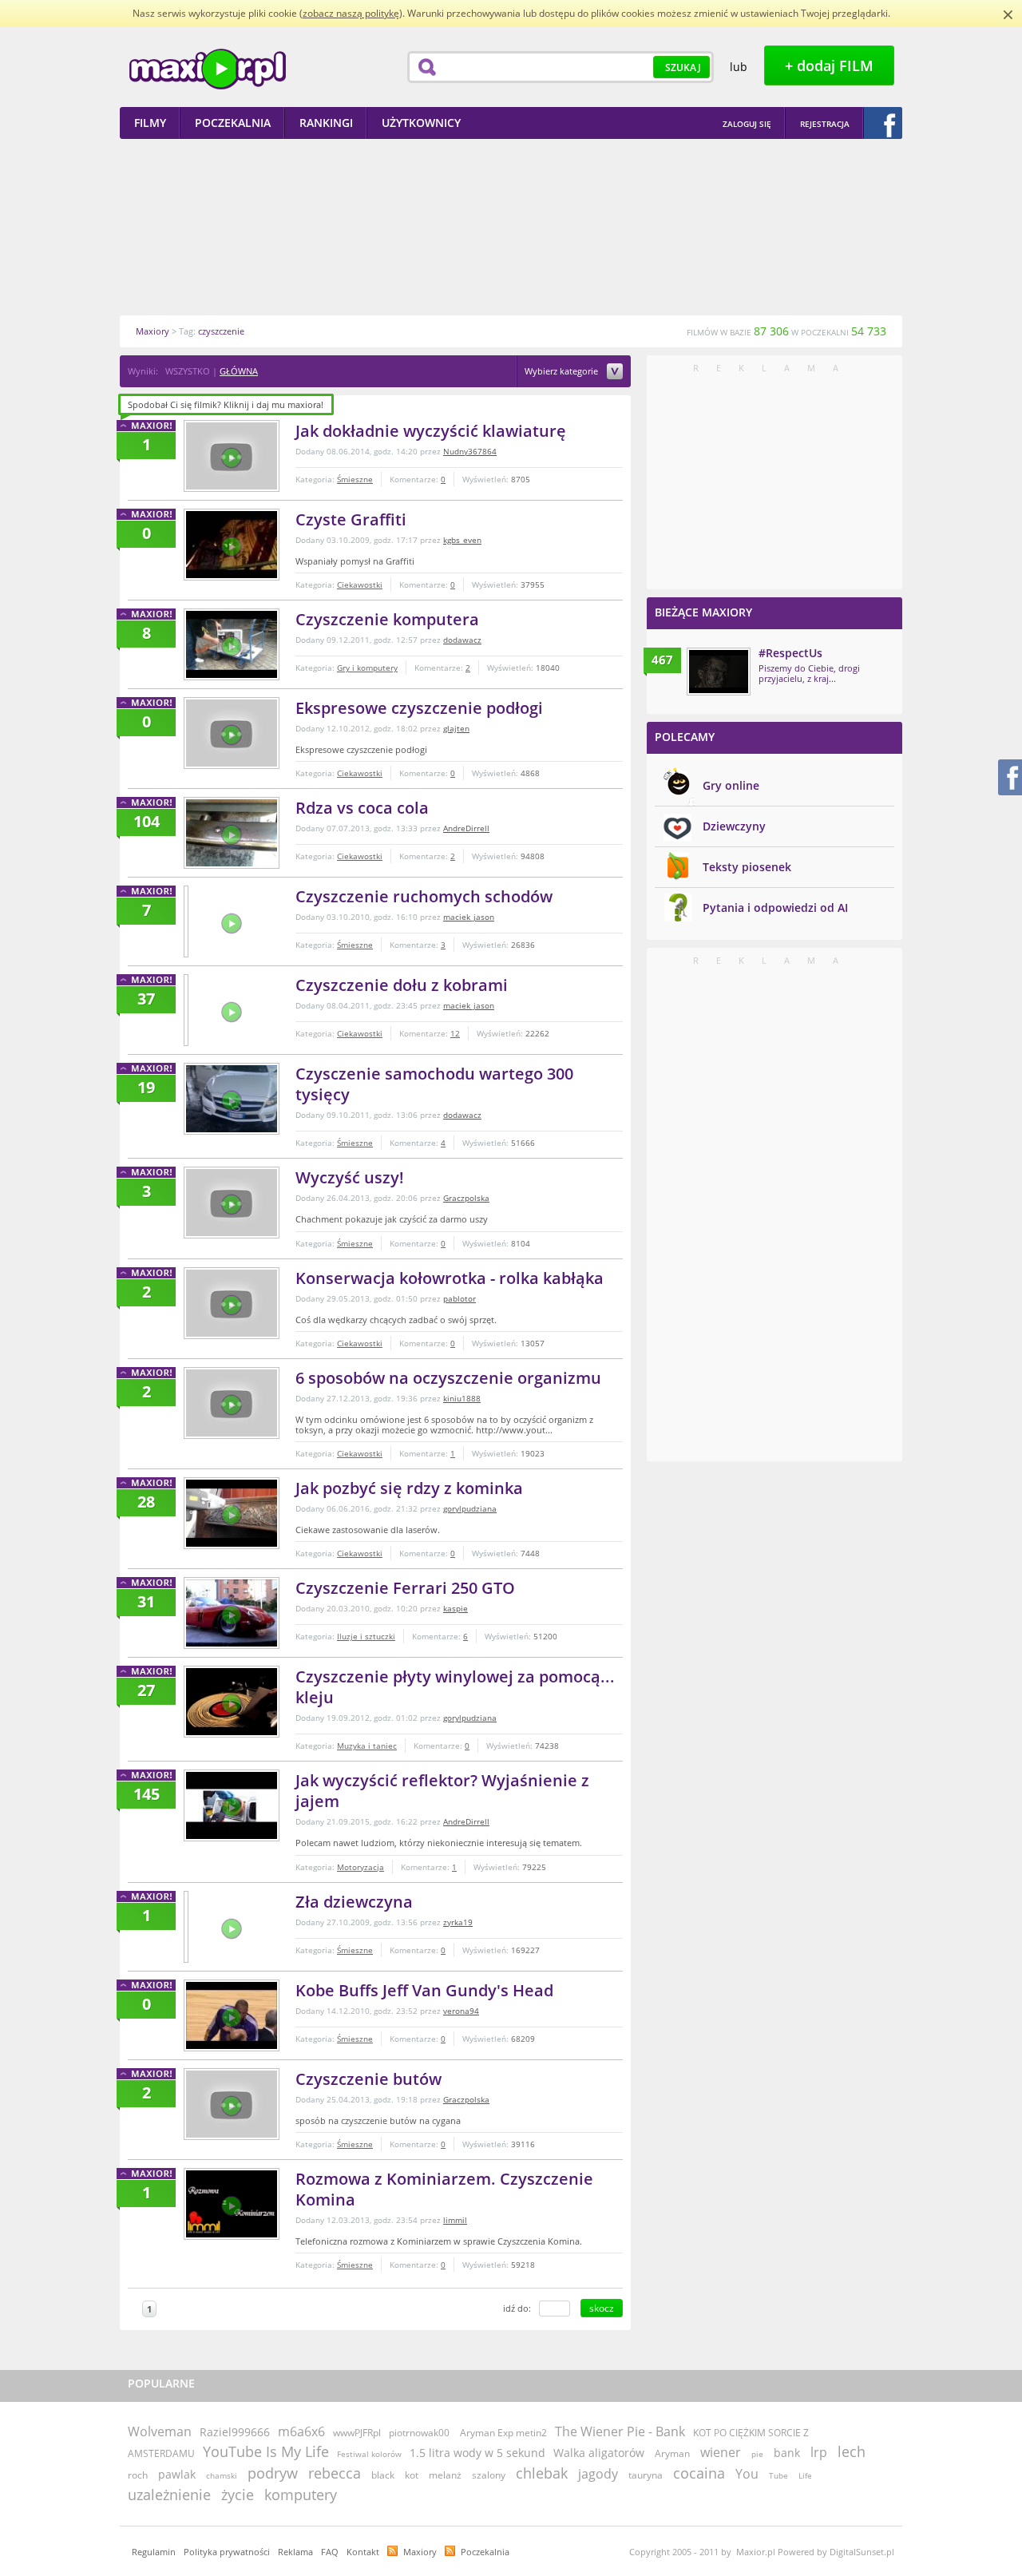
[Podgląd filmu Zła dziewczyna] (186, 1927)
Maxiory (420, 2552)
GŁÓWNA (239, 371)
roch (138, 2475)
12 (455, 1033)
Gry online (731, 785)
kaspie (456, 1608)
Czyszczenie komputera (387, 619)
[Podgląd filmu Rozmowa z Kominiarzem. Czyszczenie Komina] (232, 2204)
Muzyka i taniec (367, 1746)
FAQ (330, 2552)
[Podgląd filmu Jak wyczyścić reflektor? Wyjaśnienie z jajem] (232, 1805)
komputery (301, 2495)
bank (787, 2453)
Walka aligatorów (599, 2453)
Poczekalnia (485, 2552)
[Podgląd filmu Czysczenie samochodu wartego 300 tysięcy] (232, 1099)
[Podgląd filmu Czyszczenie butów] (232, 2104)
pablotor (460, 1298)
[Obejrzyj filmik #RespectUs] (719, 672)
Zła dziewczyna (354, 1902)
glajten (456, 728)
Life (805, 2475)
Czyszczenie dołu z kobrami (402, 985)
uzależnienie (169, 2495)
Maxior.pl (208, 69)
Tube (778, 2475)
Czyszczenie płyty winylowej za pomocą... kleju (455, 1687)
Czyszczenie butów (368, 2079)
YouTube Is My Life (266, 2451)
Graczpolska (466, 1198)
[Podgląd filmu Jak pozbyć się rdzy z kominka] (232, 1513)
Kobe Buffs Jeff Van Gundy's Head (424, 1990)
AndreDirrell (466, 828)
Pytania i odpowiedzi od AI (775, 908)
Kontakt (363, 2552)
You (747, 2474)
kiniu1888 (462, 1398)
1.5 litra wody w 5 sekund (477, 2453)
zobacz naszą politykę (351, 13)
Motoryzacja (360, 1867)
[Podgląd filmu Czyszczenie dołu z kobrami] (186, 1010)
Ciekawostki (360, 585)
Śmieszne (355, 479)
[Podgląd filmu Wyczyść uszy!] (232, 1203)
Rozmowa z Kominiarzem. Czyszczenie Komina (444, 2189)
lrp (819, 2452)
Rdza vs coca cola (362, 808)
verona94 (461, 2011)
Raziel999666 (235, 2432)
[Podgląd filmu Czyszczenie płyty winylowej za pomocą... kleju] (232, 1702)
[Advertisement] (511, 227)
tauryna (646, 2475)
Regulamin (154, 2552)
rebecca (335, 2473)
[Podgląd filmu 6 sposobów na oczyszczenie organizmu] (232, 1403)
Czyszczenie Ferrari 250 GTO (405, 1588)
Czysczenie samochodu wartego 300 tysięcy (434, 1084)
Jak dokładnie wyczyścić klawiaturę (431, 431)
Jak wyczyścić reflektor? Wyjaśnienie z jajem (442, 1791)
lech (852, 2451)
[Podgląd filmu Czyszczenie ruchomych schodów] (186, 921)
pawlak (177, 2474)
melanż (445, 2475)
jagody (598, 2474)
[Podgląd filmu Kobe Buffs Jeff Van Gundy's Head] (232, 2015)
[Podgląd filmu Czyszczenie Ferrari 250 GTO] (232, 1613)
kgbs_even (462, 540)
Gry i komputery (367, 668)
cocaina (699, 2473)
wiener (721, 2452)
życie (238, 2495)
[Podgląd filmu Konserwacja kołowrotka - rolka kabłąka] (232, 1303)
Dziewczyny (734, 826)
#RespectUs (790, 653)
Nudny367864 (470, 451)
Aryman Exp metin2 (503, 2433)
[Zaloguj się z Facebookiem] (883, 123)
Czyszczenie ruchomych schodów (424, 896)
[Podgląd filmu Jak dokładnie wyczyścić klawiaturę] (232, 456)
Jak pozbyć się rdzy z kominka (409, 1488)
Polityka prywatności (227, 2552)
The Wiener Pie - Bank (620, 2431)
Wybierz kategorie (562, 372)
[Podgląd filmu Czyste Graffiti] (232, 545)
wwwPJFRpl (357, 2433)
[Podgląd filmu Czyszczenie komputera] (232, 644)
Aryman (672, 2453)
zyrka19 (458, 1922)
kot (412, 2475)
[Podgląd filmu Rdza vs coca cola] (232, 833)
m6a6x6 (301, 2431)
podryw (273, 2473)
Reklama (295, 2552)
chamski (222, 2475)
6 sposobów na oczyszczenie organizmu (448, 1378)
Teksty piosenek (747, 867)
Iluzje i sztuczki (366, 1636)
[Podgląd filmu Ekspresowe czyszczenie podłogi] (232, 733)
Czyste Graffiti (351, 519)
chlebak (542, 2473)
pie (757, 2454)
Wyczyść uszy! (350, 1177)
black (383, 2475)
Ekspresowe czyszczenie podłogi (419, 708)
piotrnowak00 (419, 2433)
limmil (455, 2220)
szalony (489, 2475)
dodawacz (462, 640)
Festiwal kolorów (369, 2454)
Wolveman (160, 2431)
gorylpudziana (470, 1508)
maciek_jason (469, 917)
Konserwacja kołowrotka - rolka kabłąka (450, 1278)
